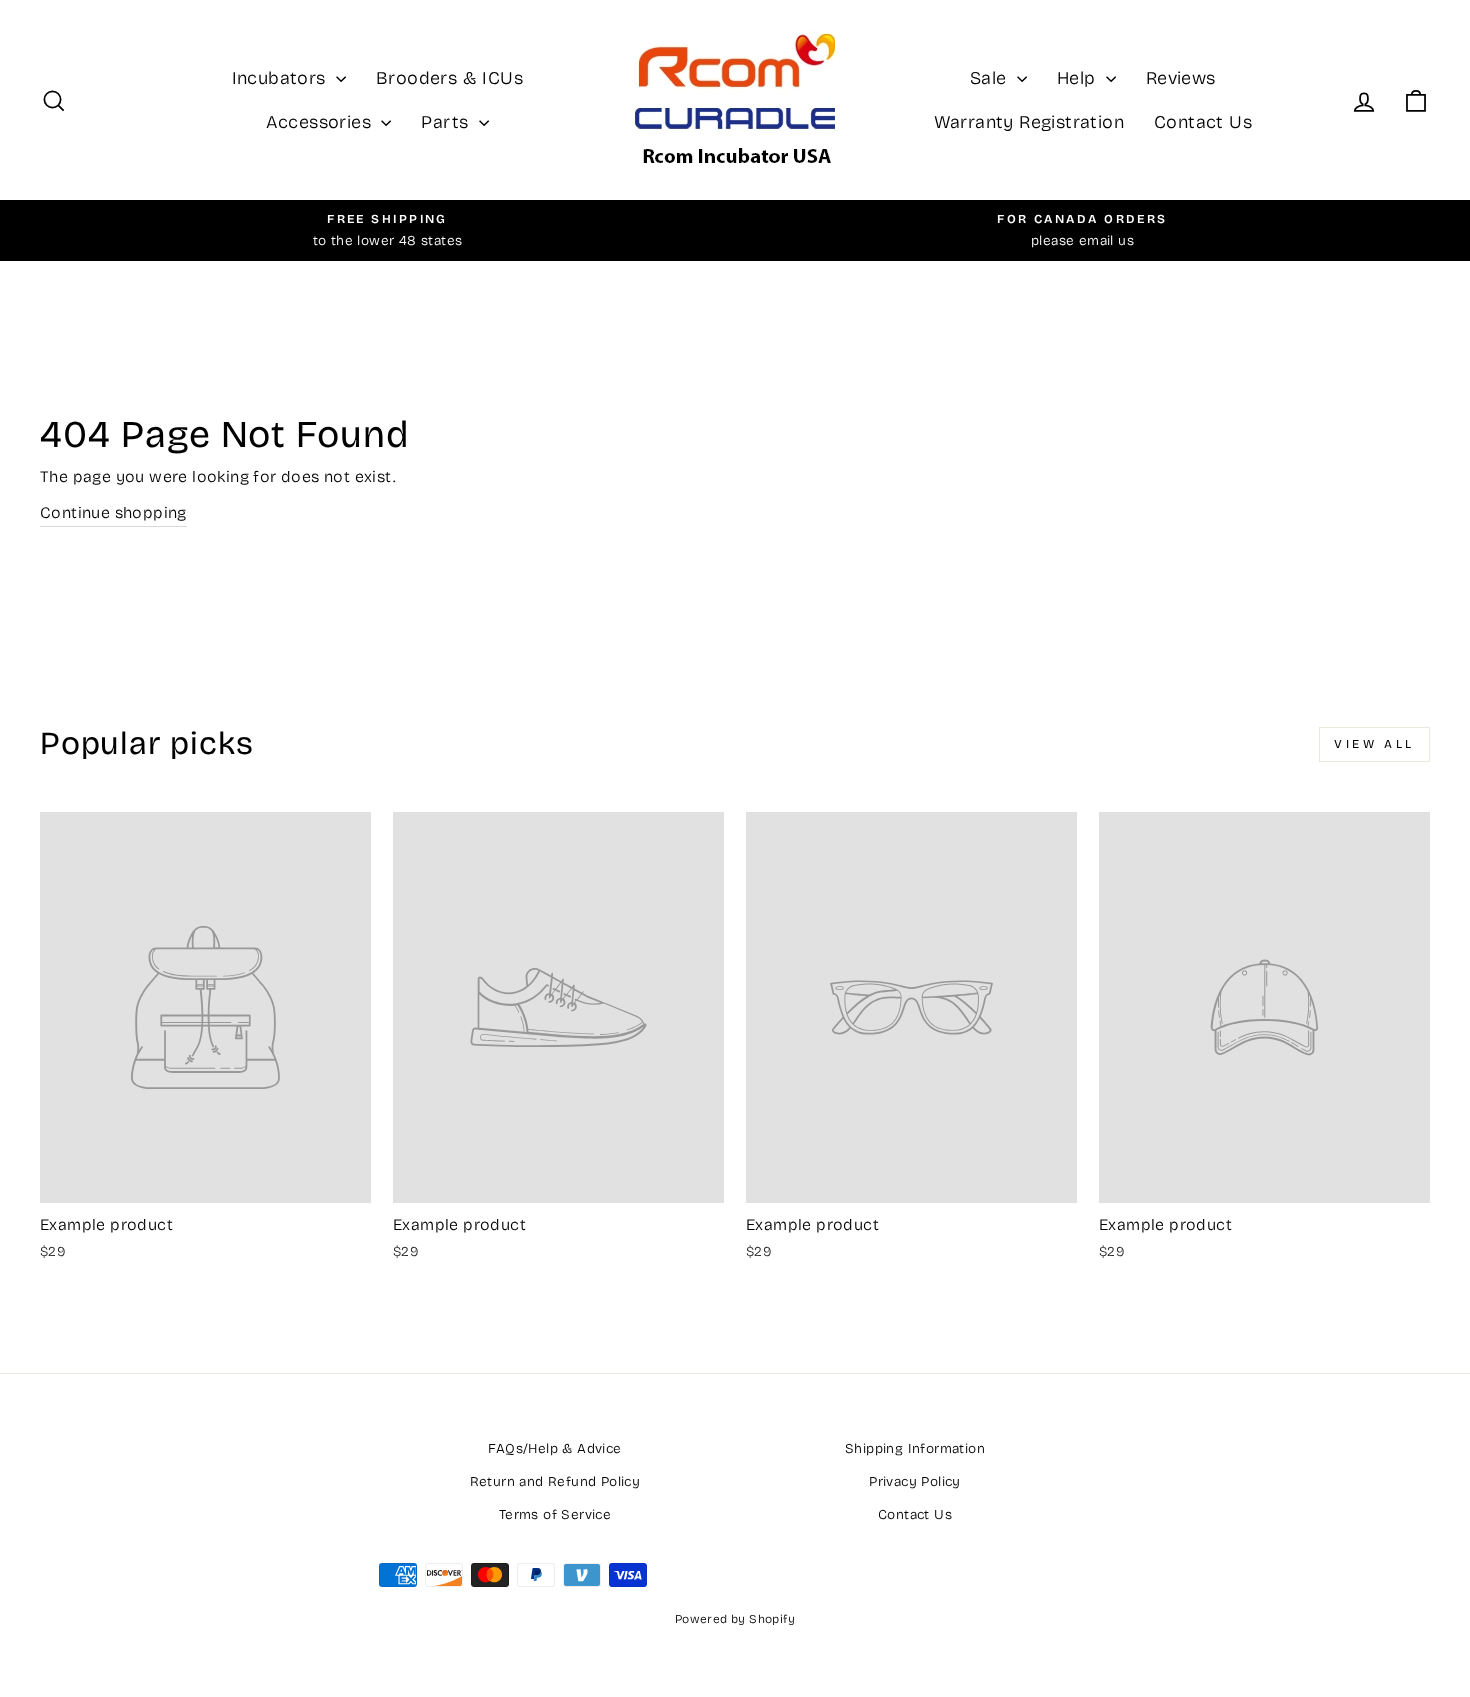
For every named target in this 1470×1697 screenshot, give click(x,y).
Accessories (321, 122)
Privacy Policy (915, 1481)
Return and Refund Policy (555, 1481)
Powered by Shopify (735, 1619)
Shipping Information (915, 1448)
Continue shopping (113, 512)
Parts (447, 122)
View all (1374, 744)
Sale (991, 78)
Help (1079, 78)
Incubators (281, 78)
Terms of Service (555, 1514)
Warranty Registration (1029, 122)
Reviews (1181, 78)
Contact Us (1203, 122)
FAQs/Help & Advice (554, 1448)
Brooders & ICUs (449, 78)
